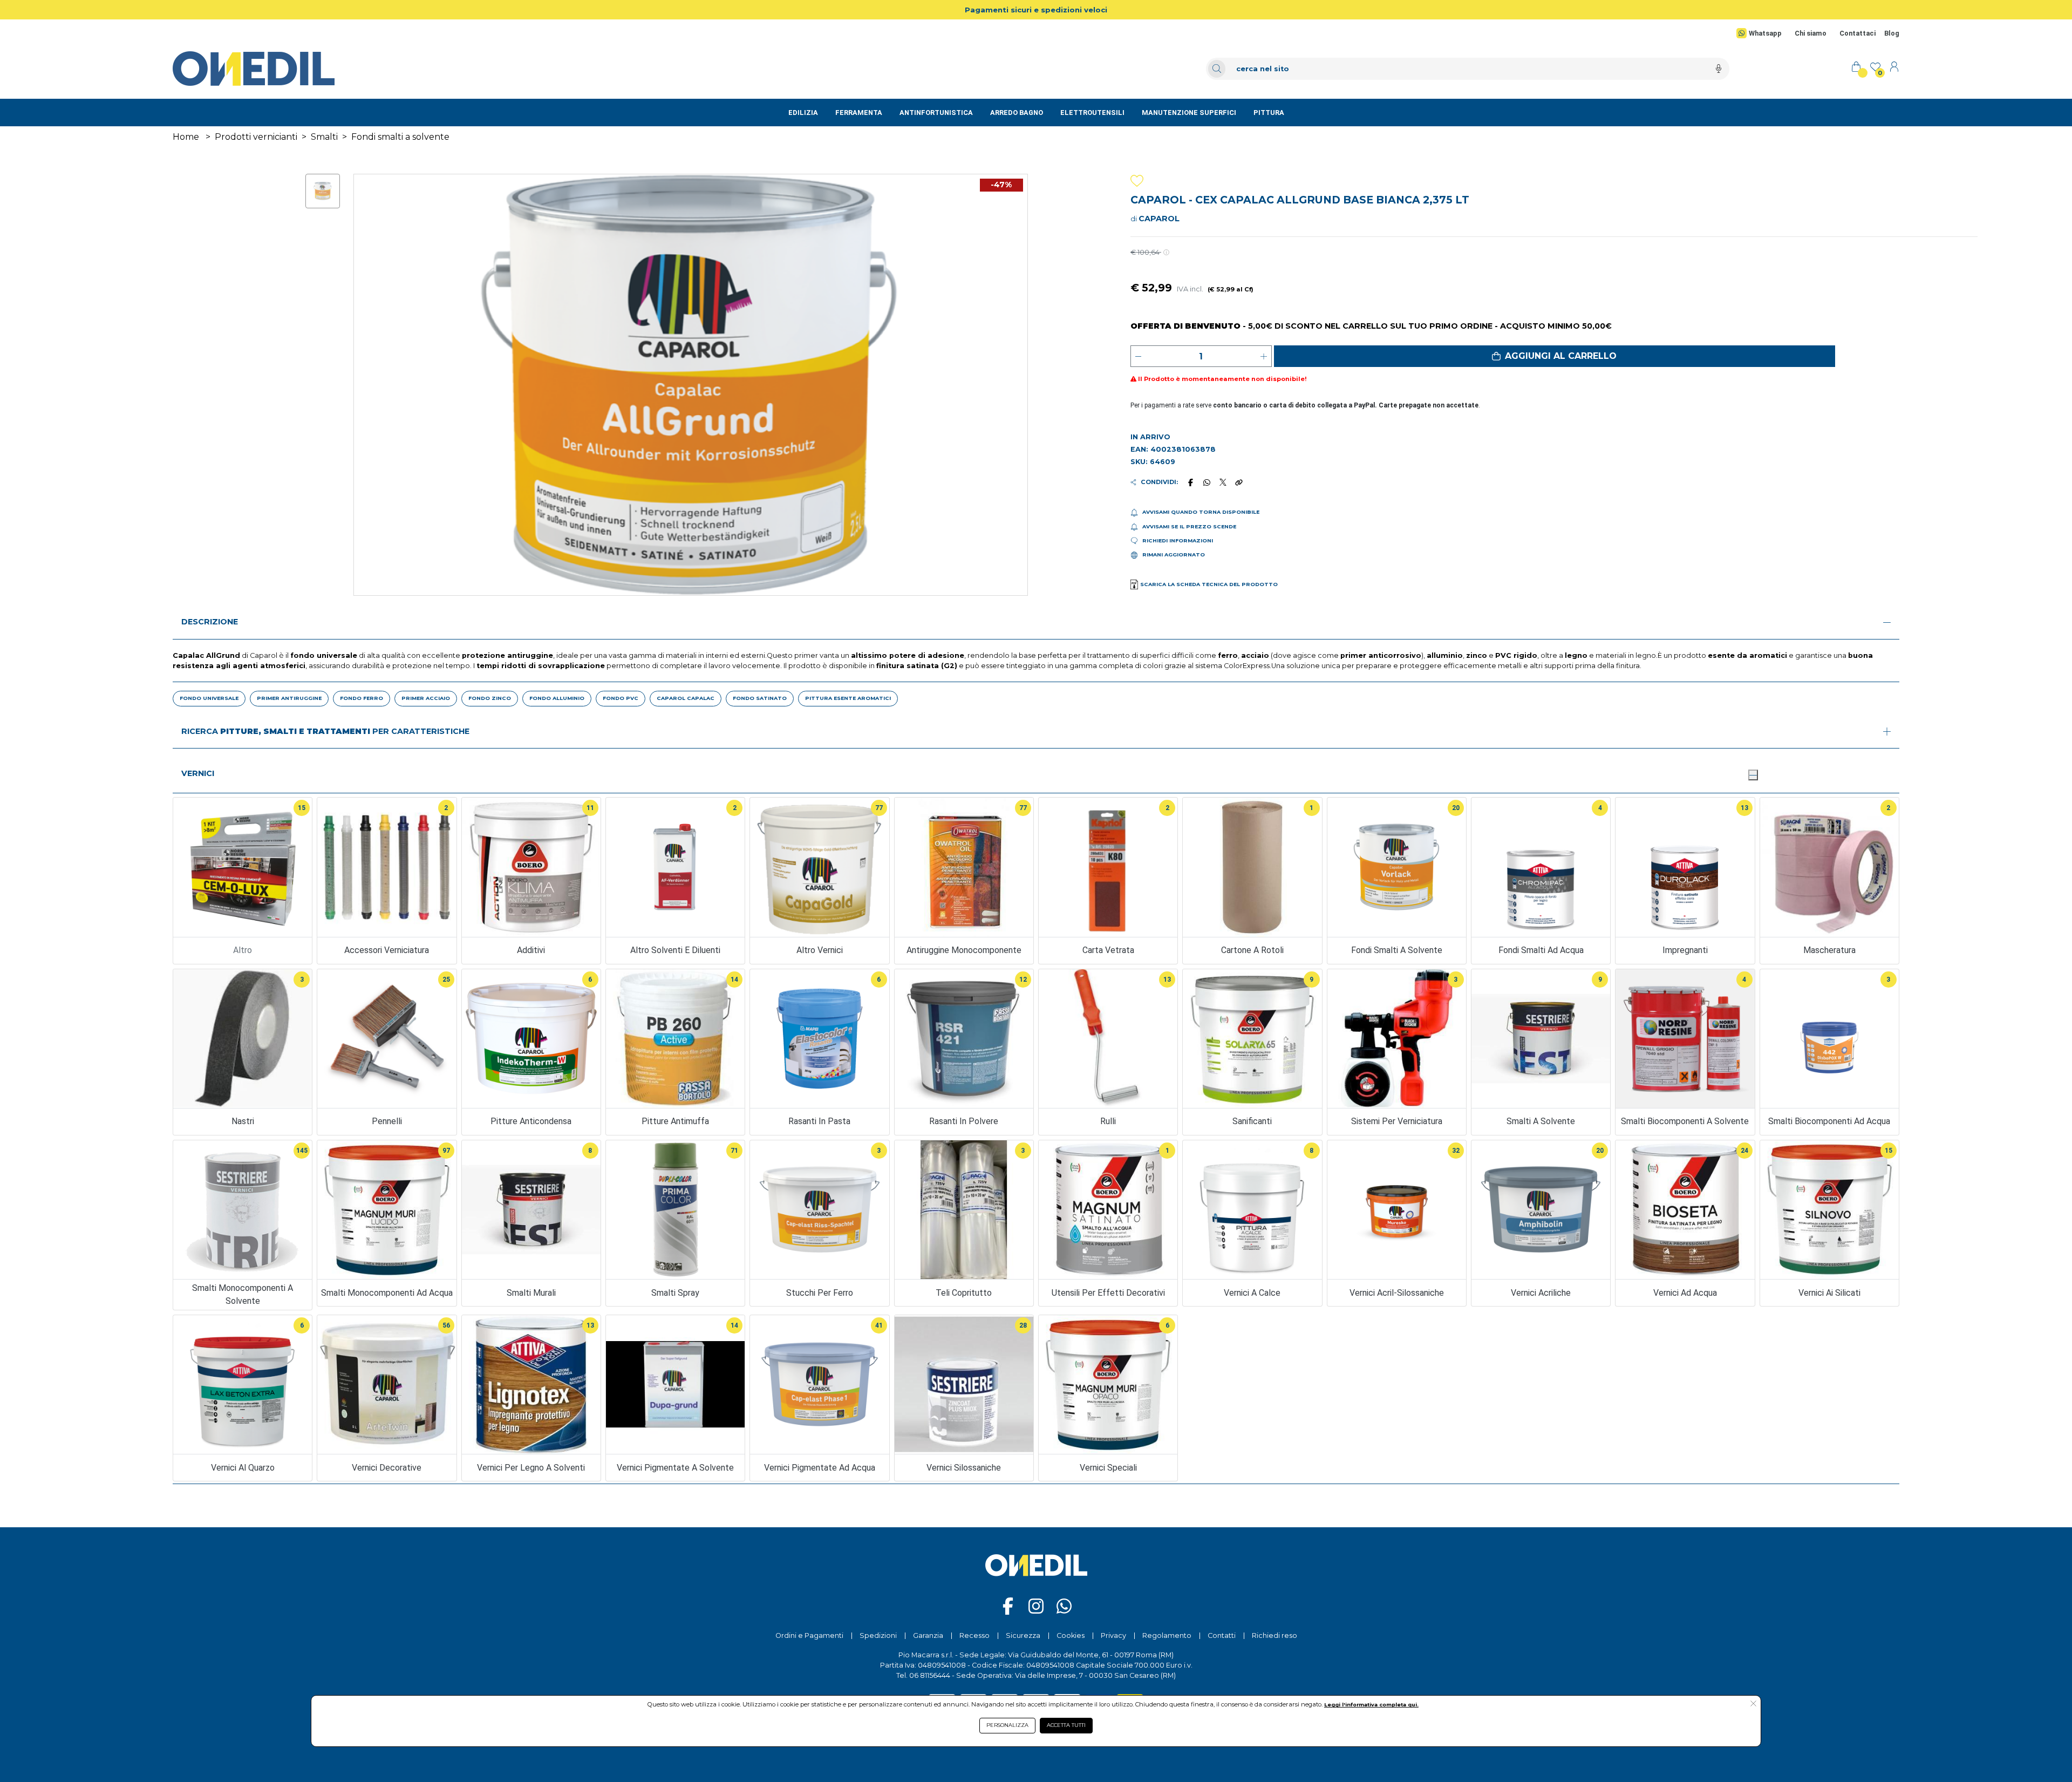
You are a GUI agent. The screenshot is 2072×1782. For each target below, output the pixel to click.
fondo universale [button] (209, 698)
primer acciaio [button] (426, 698)
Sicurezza (1023, 1635)
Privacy (1113, 1635)
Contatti (1222, 1635)
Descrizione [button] (210, 622)
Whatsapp (1765, 33)
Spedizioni (878, 1635)
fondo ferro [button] (362, 698)
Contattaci (1858, 33)
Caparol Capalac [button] (686, 698)
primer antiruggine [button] (289, 698)
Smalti (324, 137)
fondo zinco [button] (490, 698)
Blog (1892, 33)
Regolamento (1167, 1635)
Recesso (974, 1635)
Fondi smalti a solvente (400, 137)
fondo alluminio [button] (557, 698)
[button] (1555, 356)
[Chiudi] (1753, 775)
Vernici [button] (198, 773)
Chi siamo (1811, 33)
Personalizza (1007, 1725)
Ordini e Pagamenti (809, 1635)
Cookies (1071, 1635)
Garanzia (928, 1635)
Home (186, 137)
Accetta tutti (1066, 1725)
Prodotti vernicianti (256, 137)
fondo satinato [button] (760, 698)
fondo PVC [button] (621, 698)
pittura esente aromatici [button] (848, 698)
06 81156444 (930, 1675)
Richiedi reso (1274, 1635)
